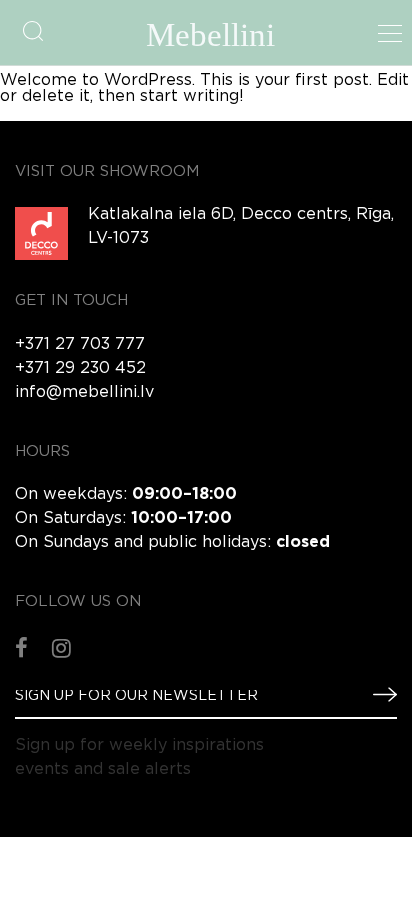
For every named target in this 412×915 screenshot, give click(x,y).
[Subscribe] (377, 695)
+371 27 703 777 (80, 344)
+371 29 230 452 (80, 368)
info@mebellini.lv (84, 392)
